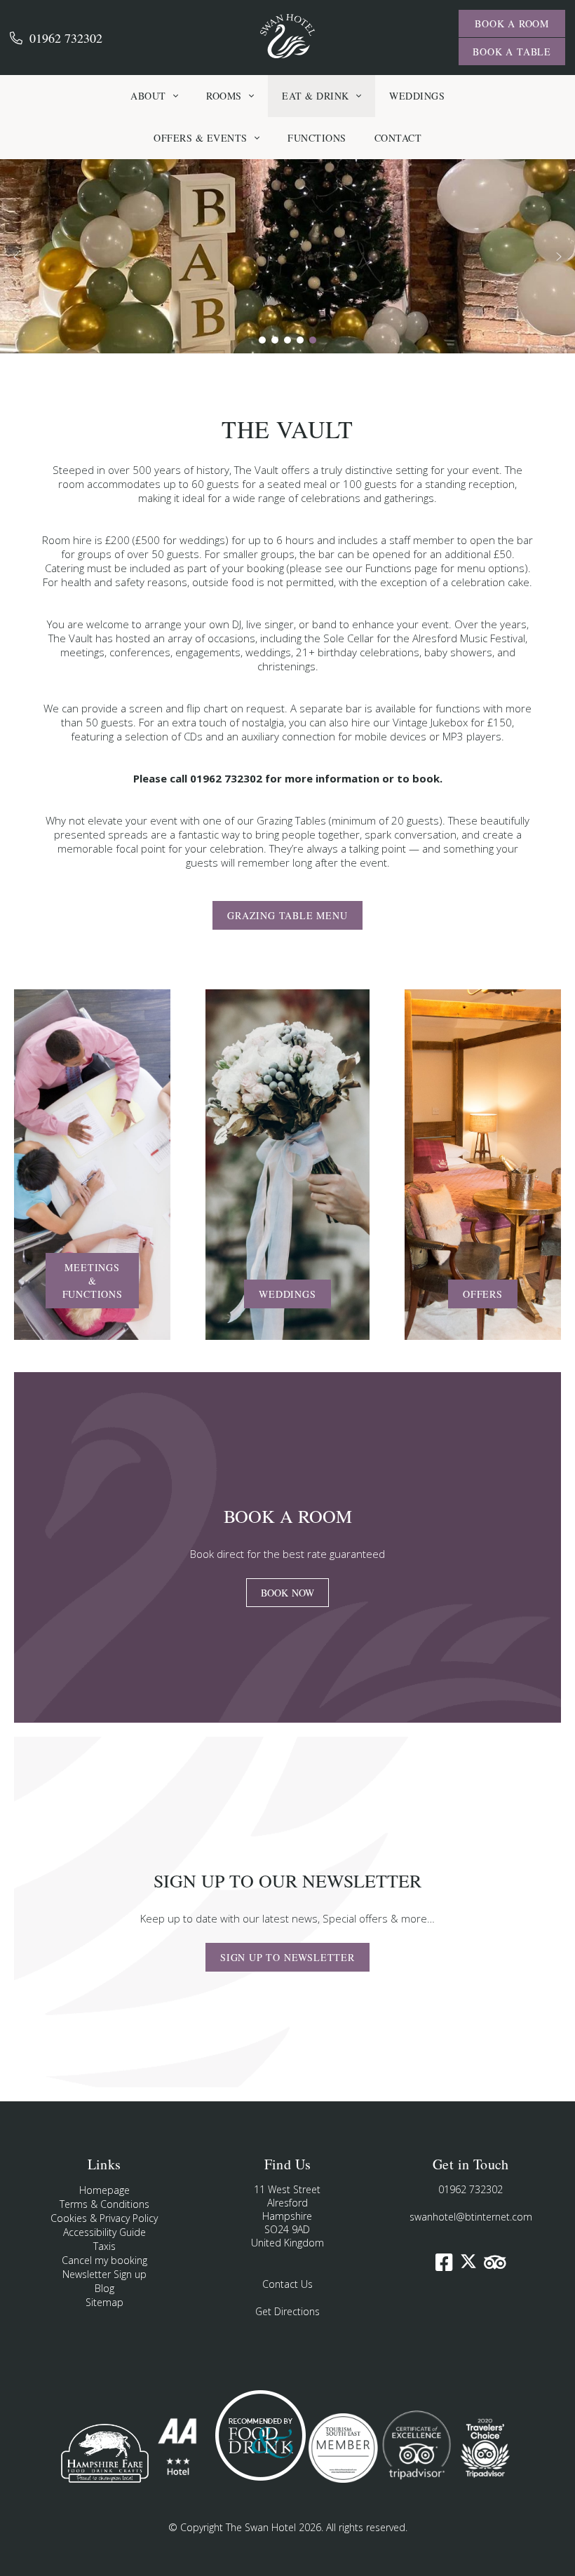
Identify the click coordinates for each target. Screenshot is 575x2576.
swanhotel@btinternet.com (471, 2217)
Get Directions (287, 2311)
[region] (287, 256)
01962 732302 (66, 38)
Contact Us (287, 2284)
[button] (16, 257)
